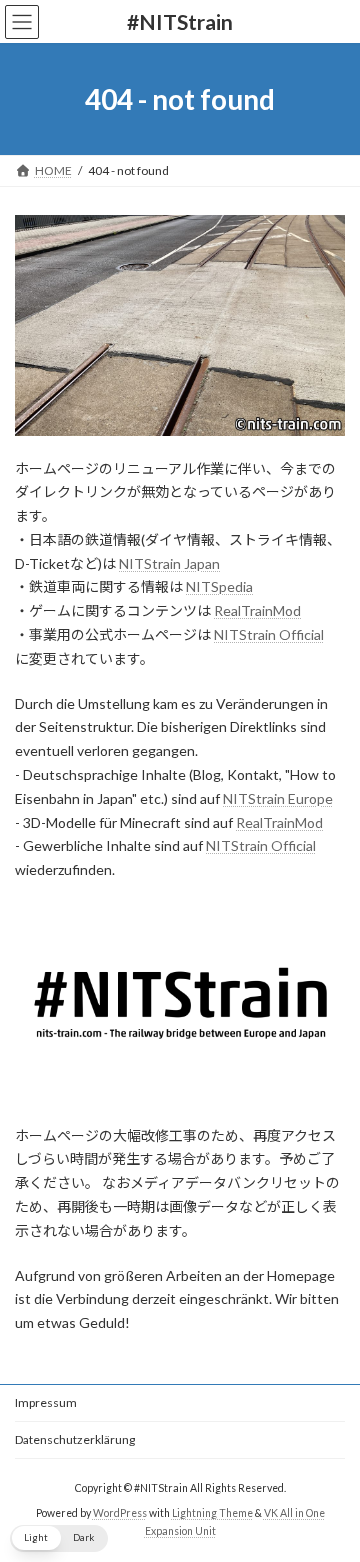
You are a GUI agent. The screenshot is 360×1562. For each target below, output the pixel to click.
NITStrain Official (269, 634)
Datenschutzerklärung (75, 1439)
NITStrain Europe (278, 798)
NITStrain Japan (169, 563)
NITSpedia (219, 586)
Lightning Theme (212, 1513)
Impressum (46, 1402)
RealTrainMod (257, 610)
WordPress (120, 1513)
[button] (59, 1538)
